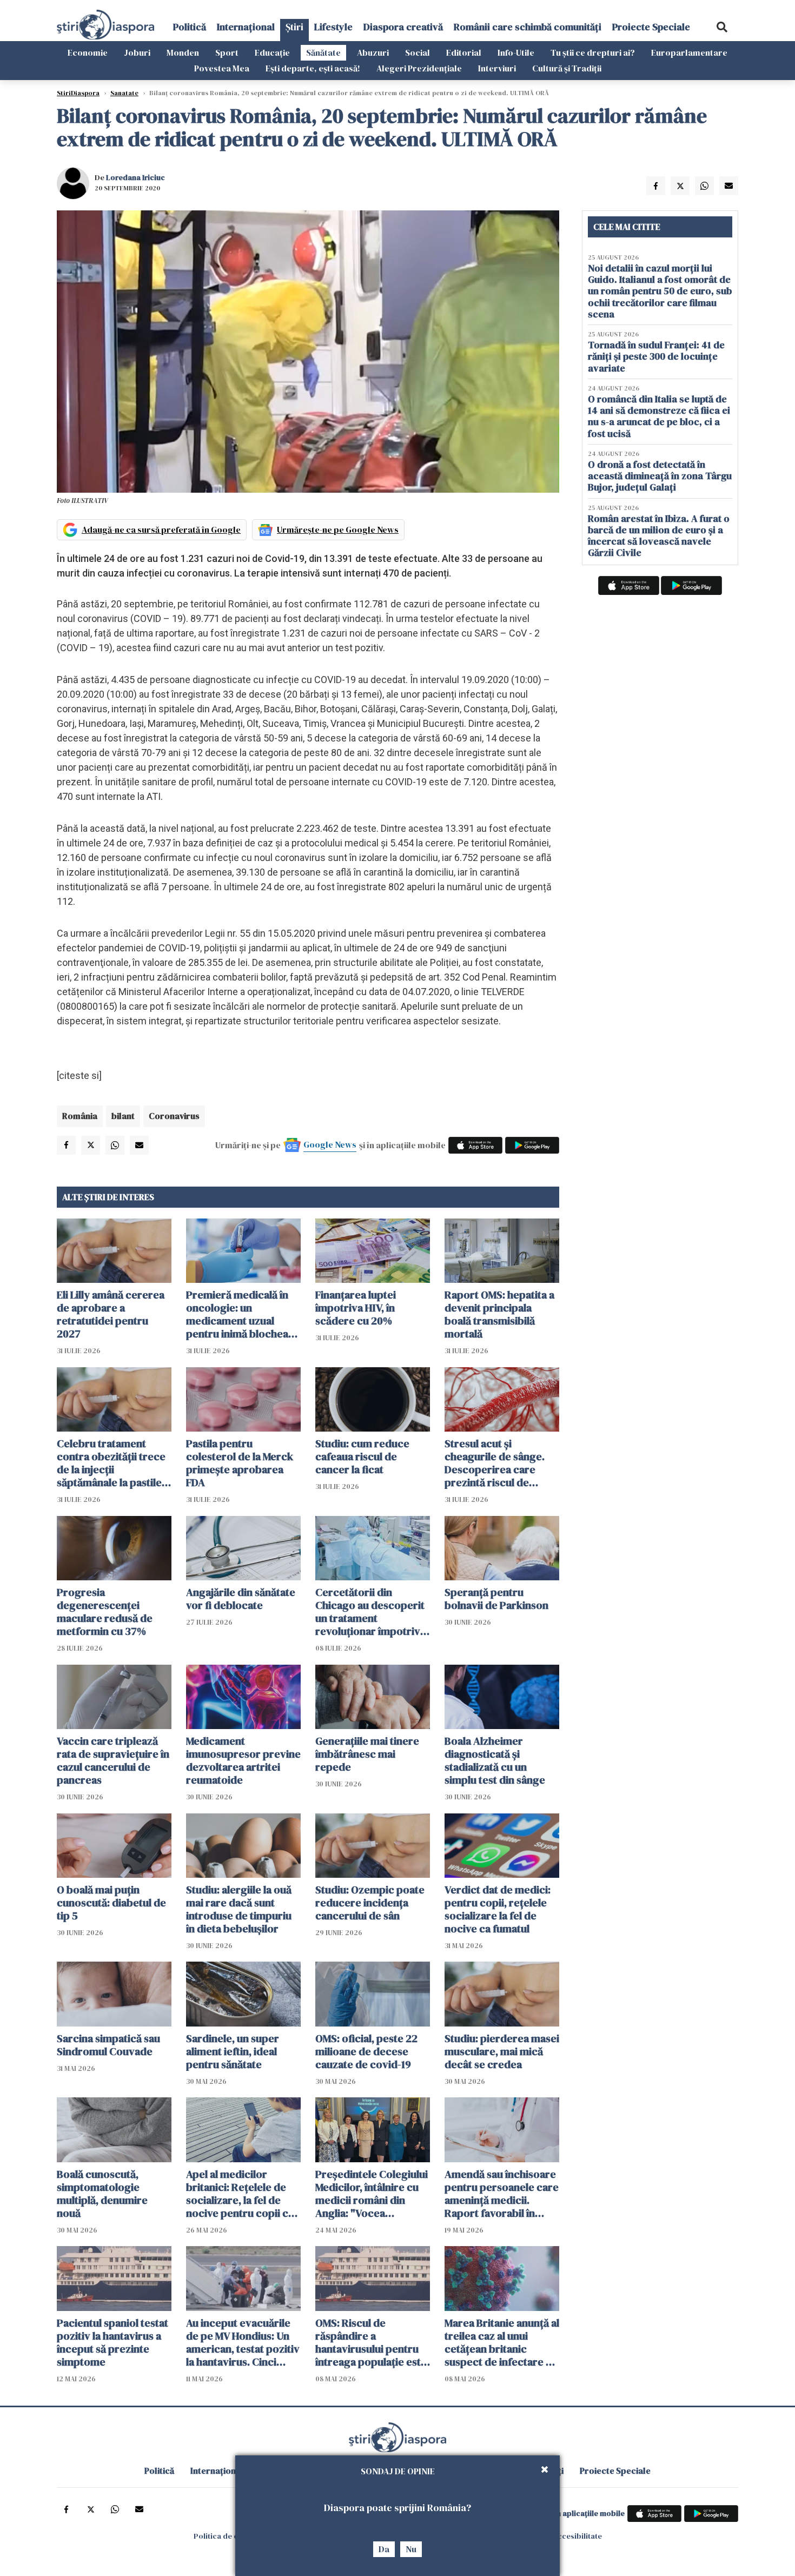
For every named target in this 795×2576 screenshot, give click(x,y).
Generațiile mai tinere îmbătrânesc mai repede (367, 1754)
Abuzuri (373, 52)
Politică (190, 27)
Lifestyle (333, 27)
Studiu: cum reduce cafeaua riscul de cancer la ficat (362, 1456)
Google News (330, 1144)
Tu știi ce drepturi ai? (593, 52)
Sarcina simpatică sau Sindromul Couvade (108, 2045)
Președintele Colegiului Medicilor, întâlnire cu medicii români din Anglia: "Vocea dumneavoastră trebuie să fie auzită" (372, 2194)
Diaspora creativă (403, 27)
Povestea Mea (222, 68)
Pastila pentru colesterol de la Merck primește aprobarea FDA (240, 1463)
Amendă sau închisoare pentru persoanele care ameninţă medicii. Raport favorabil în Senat (502, 2194)
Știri (294, 27)
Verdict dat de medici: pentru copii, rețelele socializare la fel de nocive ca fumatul (498, 1909)
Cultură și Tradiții (567, 68)
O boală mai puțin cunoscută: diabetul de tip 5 (111, 1903)
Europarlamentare (689, 52)
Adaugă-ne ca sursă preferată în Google (161, 529)
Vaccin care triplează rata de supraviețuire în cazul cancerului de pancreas (113, 1760)
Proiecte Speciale (651, 27)
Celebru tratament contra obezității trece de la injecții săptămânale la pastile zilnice (111, 1463)
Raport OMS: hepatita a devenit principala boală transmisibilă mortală (499, 1314)
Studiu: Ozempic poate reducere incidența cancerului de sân (370, 1903)
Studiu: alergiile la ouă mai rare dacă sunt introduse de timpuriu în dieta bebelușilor (239, 1909)
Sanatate (124, 93)
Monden (183, 52)
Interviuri (497, 68)
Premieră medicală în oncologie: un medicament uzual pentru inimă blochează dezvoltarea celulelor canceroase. (243, 1314)
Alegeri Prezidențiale (419, 68)
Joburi (137, 52)
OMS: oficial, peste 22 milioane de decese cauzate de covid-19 (366, 2051)
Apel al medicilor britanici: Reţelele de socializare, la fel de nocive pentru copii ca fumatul (240, 2194)
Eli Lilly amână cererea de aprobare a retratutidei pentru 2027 (111, 1314)
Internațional (246, 27)
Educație (272, 52)
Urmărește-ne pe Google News (338, 529)
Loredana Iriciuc (135, 177)
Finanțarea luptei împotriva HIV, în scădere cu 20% (356, 1308)
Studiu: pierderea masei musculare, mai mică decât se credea (502, 2051)
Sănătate (323, 52)
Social (418, 52)
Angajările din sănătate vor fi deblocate (241, 1599)
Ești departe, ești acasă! (313, 68)
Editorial (464, 52)
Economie (88, 52)
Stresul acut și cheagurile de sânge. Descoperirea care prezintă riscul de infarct (495, 1463)
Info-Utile (516, 52)
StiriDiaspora (78, 93)
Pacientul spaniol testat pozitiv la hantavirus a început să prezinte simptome (112, 2342)
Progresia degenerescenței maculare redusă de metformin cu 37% (105, 1612)
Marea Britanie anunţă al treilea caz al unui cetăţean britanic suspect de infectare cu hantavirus (502, 2342)
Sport (227, 52)
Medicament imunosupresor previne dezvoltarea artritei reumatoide (243, 1760)
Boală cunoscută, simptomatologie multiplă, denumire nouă (102, 2194)
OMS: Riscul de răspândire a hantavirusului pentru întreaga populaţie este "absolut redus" (371, 2342)
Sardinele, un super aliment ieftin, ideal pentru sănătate (233, 2051)
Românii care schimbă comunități (528, 27)
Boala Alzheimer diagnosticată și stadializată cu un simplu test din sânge (495, 1760)
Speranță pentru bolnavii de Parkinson (496, 1599)
